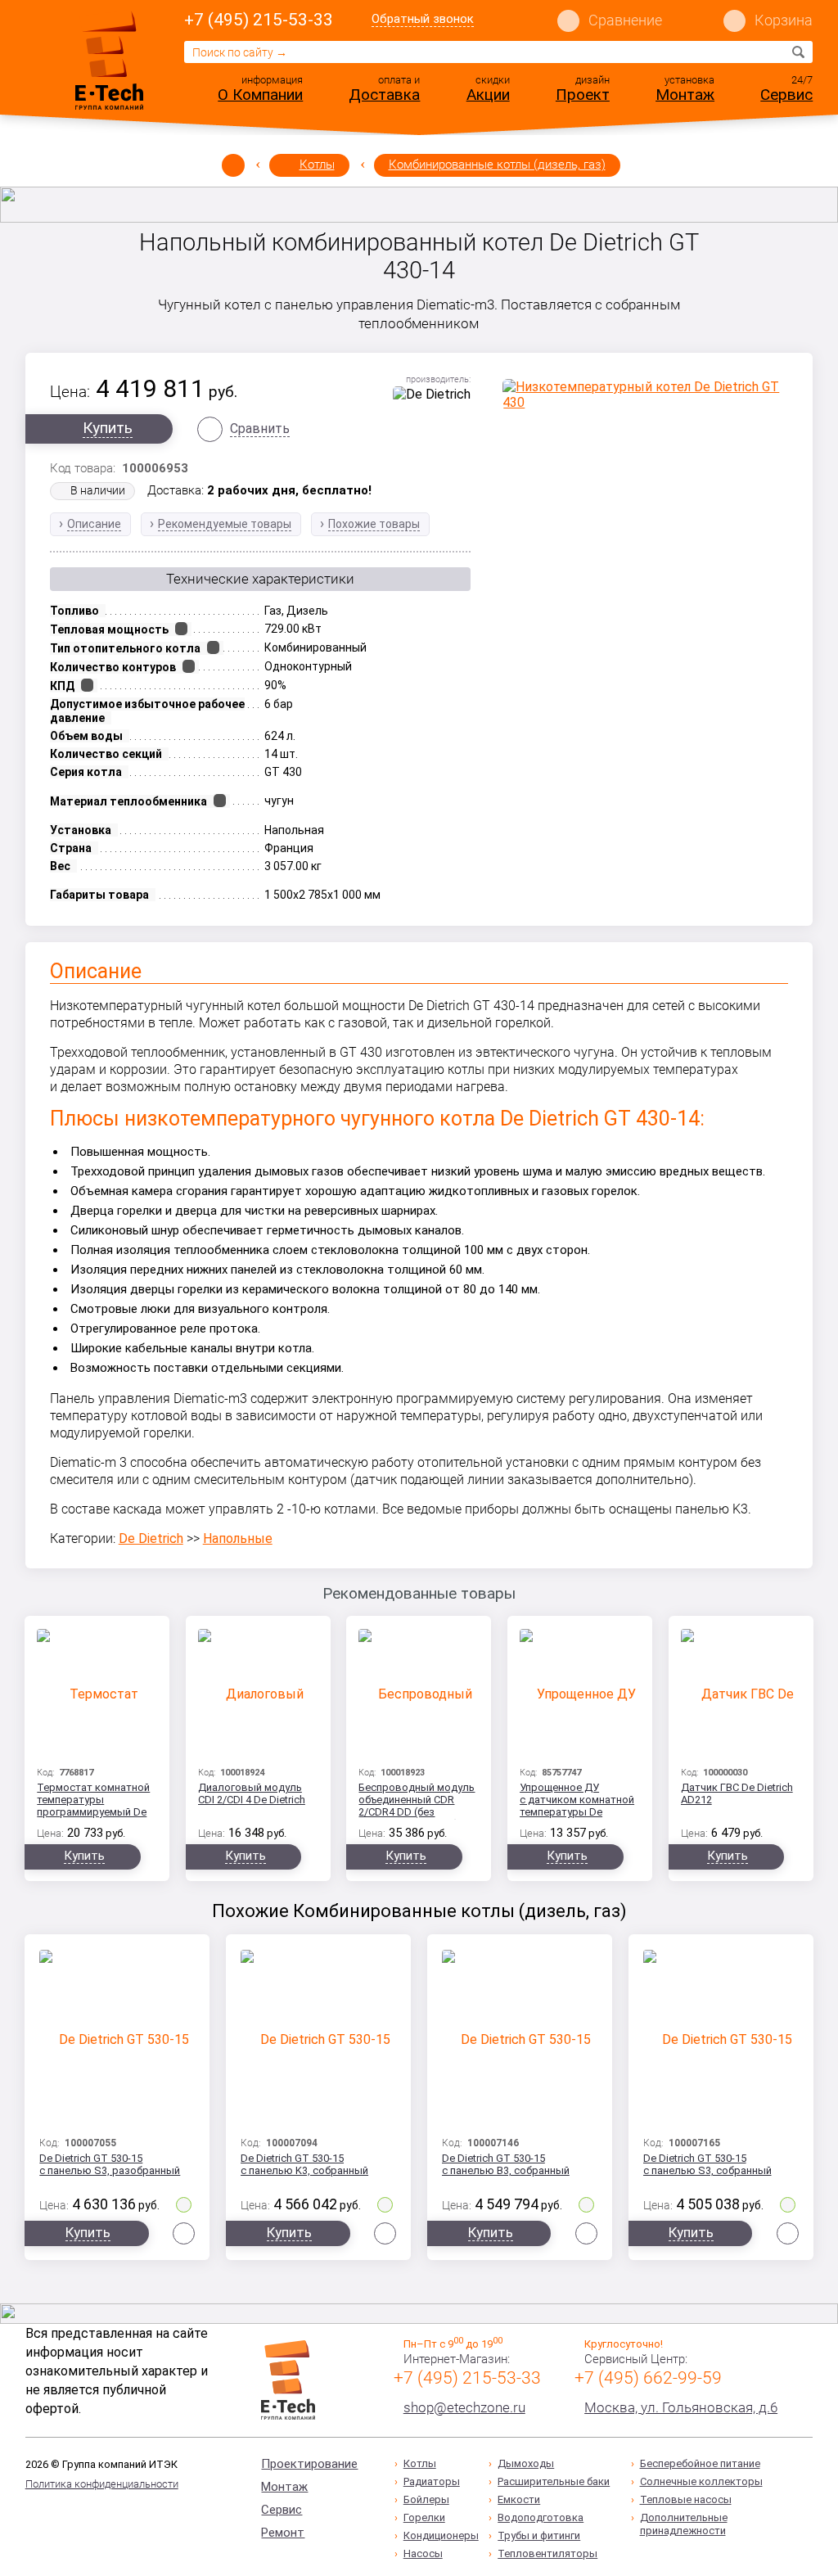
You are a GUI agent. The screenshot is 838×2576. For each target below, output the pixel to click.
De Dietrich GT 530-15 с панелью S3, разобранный (110, 2164)
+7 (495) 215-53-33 (259, 20)
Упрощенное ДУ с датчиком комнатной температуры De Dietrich (577, 1800)
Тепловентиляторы (547, 2553)
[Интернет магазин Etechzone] (109, 60)
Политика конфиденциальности (102, 2484)
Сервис (786, 95)
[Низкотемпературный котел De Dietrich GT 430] (645, 395)
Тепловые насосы (686, 2499)
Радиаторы (432, 2481)
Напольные (238, 1538)
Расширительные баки (554, 2481)
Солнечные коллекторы (701, 2481)
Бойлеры (426, 2499)
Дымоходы (526, 2463)
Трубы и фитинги (539, 2535)
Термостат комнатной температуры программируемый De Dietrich (93, 1800)
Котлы (317, 165)
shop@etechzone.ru (464, 2407)
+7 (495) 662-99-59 (648, 2378)
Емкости (519, 2499)
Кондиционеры (441, 2535)
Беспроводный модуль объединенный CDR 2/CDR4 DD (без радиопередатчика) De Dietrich (417, 1800)
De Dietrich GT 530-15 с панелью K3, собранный (304, 2164)
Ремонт (283, 2533)
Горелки (424, 2517)
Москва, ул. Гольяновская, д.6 (681, 2407)
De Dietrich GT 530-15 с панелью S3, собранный (707, 2164)
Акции (488, 95)
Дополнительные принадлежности (684, 2524)
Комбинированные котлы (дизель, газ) (497, 165)
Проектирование (309, 2464)
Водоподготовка (541, 2517)
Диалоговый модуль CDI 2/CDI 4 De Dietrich (252, 1793)
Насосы (423, 2553)
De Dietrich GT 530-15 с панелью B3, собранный (506, 2164)
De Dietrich (151, 1538)
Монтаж (685, 95)
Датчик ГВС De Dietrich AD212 (737, 1793)
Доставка (384, 95)
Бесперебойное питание (700, 2463)
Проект (583, 95)
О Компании (260, 95)
